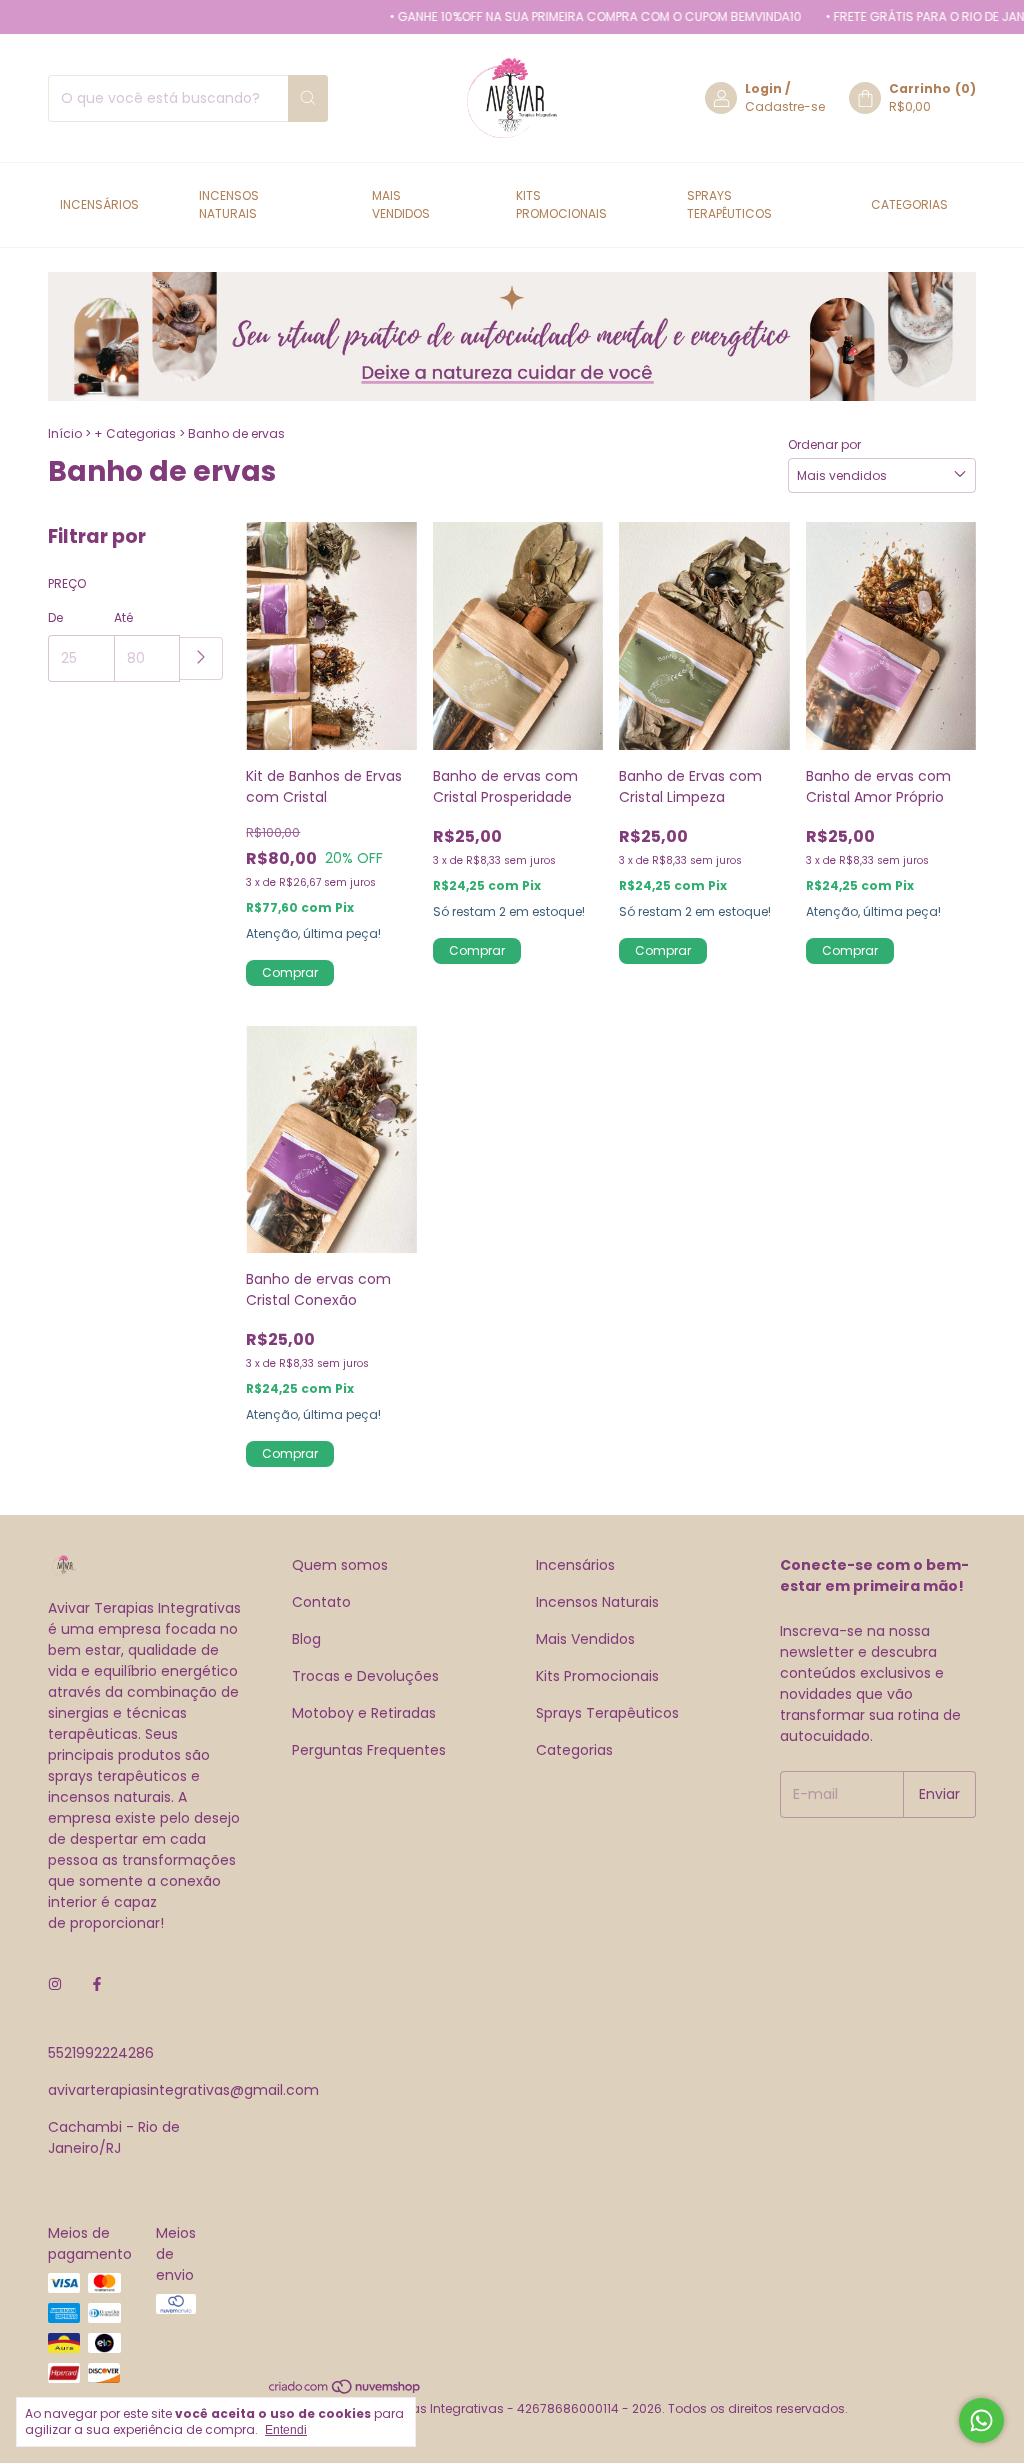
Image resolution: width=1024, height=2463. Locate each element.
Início (65, 433)
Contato (321, 1602)
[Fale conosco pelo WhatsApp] (981, 2420)
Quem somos (340, 1565)
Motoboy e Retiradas (364, 1713)
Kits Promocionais (561, 204)
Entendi (286, 2430)
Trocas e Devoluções (365, 1676)
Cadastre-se (785, 106)
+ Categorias (135, 433)
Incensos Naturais (229, 204)
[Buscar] (308, 98)
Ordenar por (824, 444)
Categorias (909, 204)
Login (763, 88)
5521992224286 (101, 2053)
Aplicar (201, 658)
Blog (306, 1639)
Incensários (99, 204)
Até (123, 617)
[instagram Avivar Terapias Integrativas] (55, 1984)
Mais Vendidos (401, 204)
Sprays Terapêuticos (729, 204)
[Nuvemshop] (345, 2390)
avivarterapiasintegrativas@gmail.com (183, 2090)
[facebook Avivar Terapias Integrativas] (97, 1984)
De (55, 617)
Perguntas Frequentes (369, 1750)
